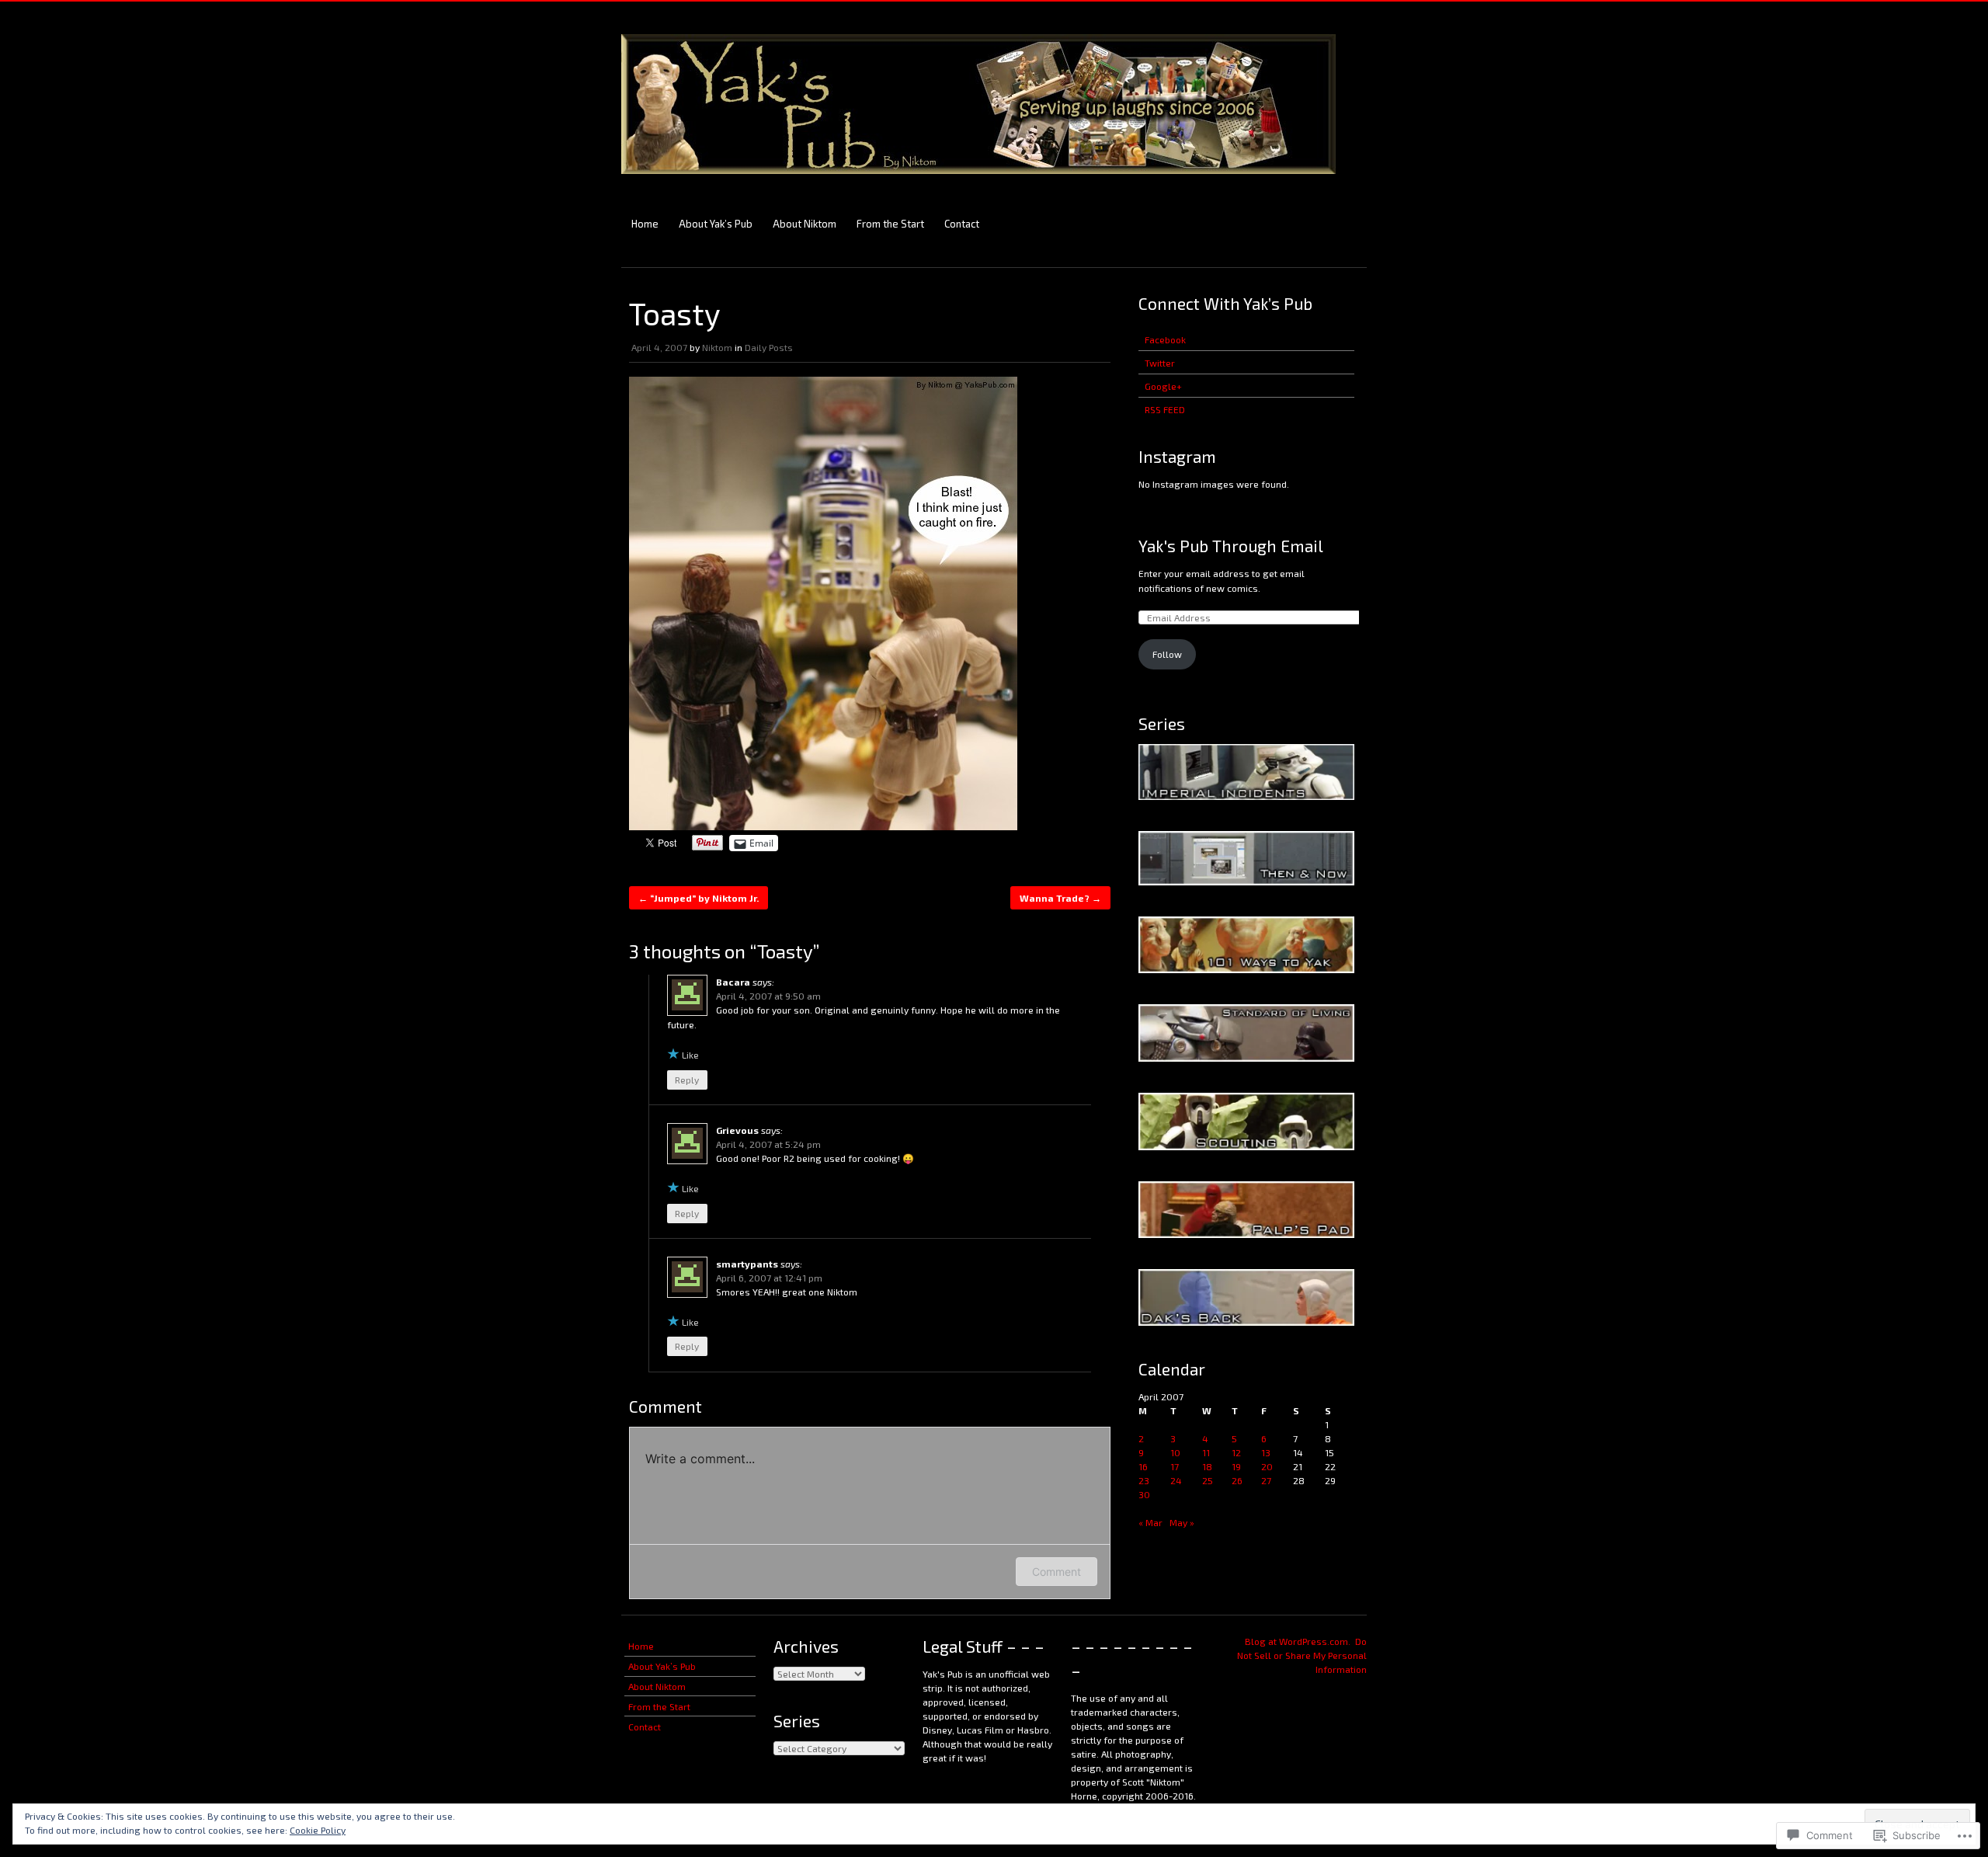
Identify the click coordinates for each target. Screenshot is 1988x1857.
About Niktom (805, 224)
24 (1176, 1480)
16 (1143, 1466)
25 (1208, 1480)
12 (1236, 1452)
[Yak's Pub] (978, 181)
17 (1175, 1466)
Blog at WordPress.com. (1298, 1641)
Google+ (1163, 386)
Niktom (717, 347)
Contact (962, 224)
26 (1237, 1480)
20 (1267, 1466)
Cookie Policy (318, 1830)
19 (1236, 1466)
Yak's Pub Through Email (1231, 546)
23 (1144, 1480)
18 (1207, 1466)
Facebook (1165, 339)
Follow (1167, 654)
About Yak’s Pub (716, 224)
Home (645, 224)
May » (1182, 1522)
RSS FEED (1165, 409)
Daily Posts (769, 347)
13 (1266, 1452)
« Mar (1150, 1522)
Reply (687, 1080)
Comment (1057, 1572)
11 (1206, 1452)
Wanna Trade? (1060, 898)
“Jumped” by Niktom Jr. (699, 898)
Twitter (1160, 363)
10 (1175, 1452)
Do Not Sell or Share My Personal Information (1302, 1655)
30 (1144, 1494)
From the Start (890, 224)
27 (1266, 1480)
